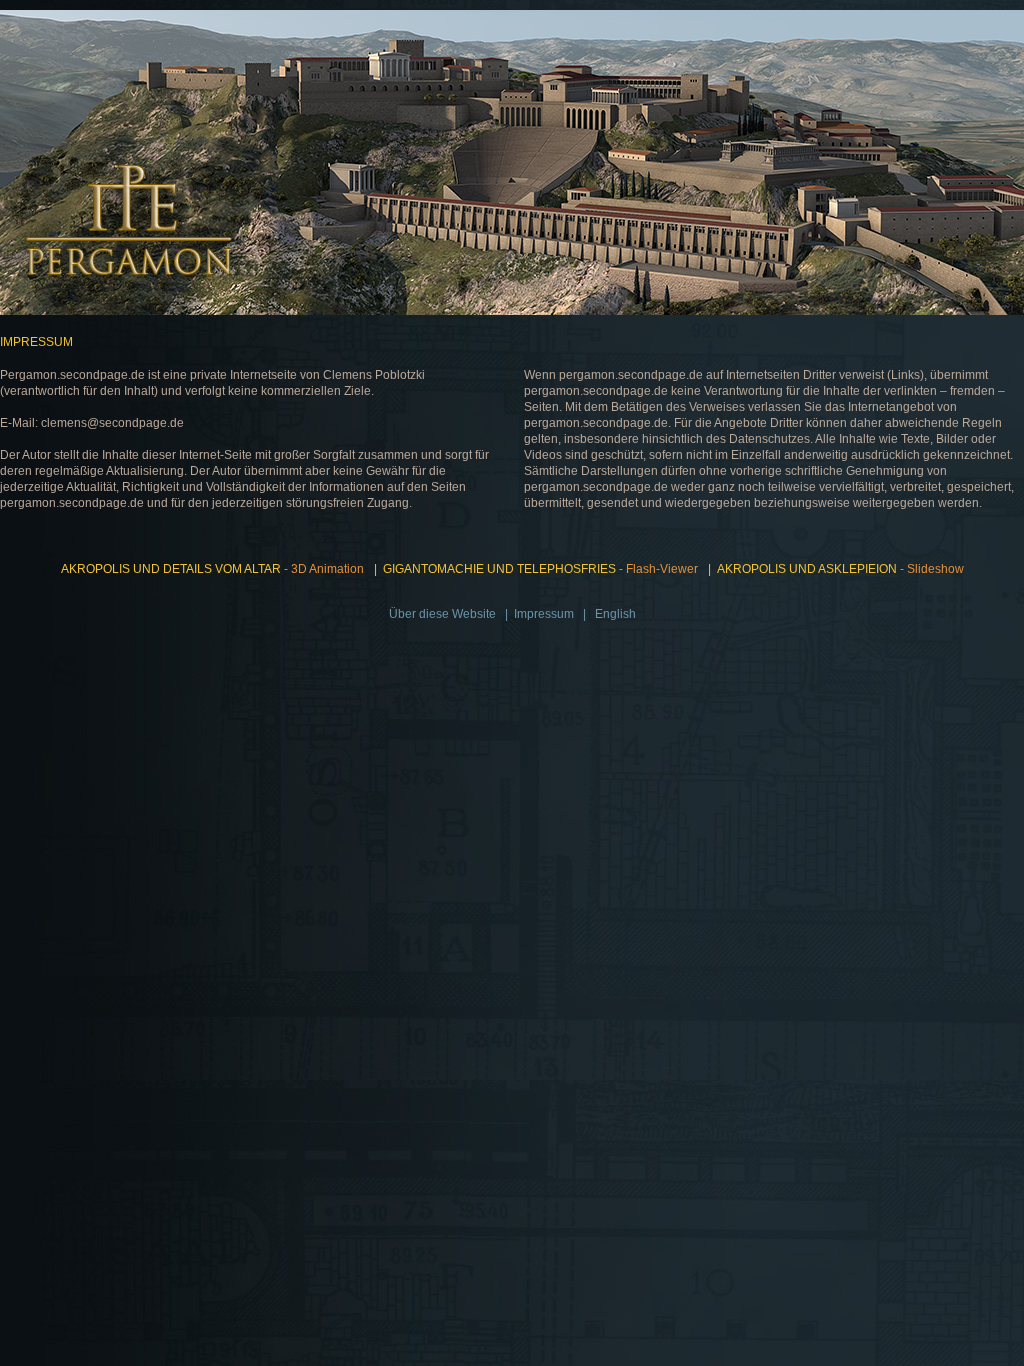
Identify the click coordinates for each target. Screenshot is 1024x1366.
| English (606, 614)
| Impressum (536, 614)
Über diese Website (442, 614)
